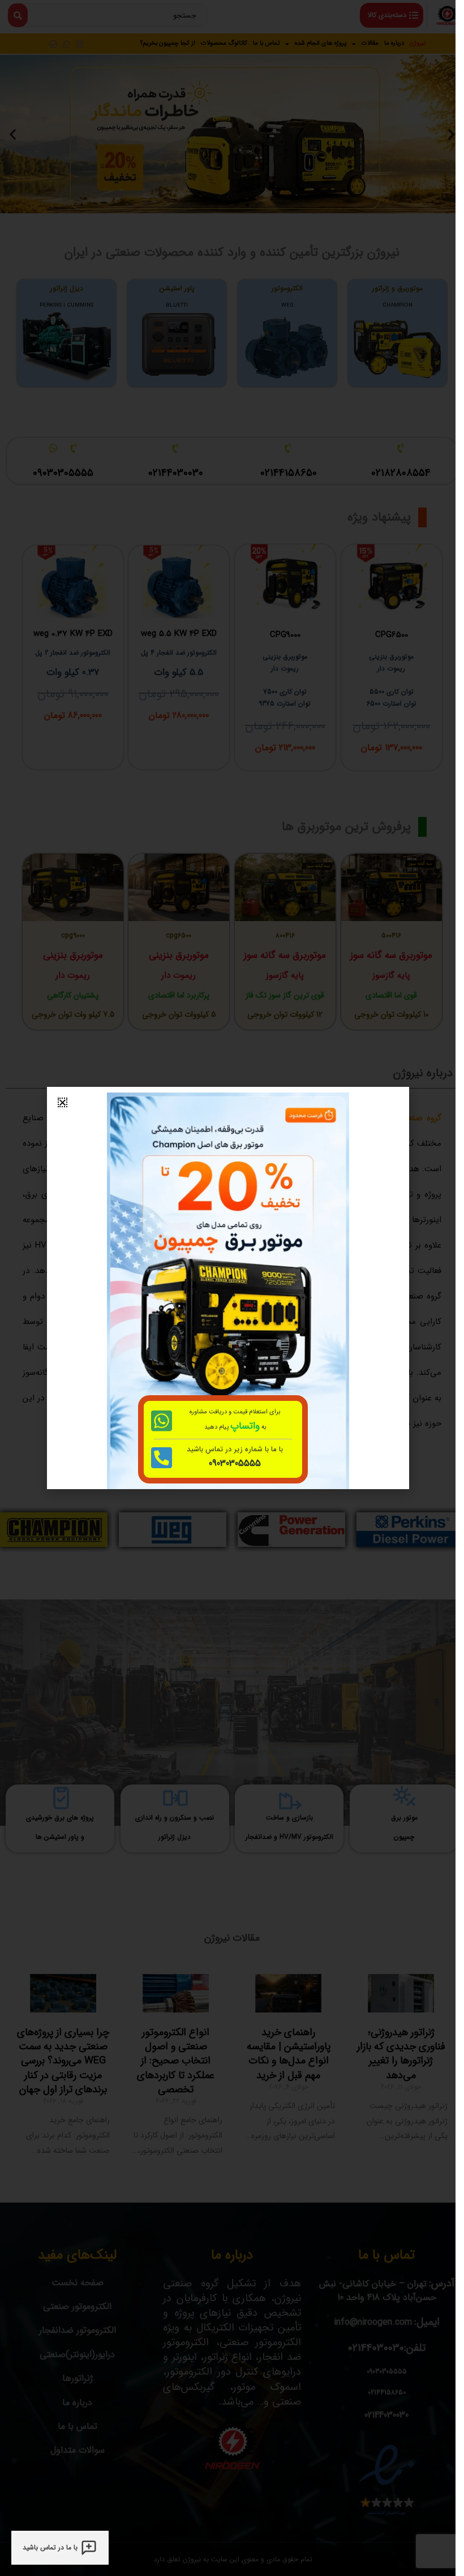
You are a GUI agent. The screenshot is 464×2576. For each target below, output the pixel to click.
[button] (63, 1102)
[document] (228, 1288)
